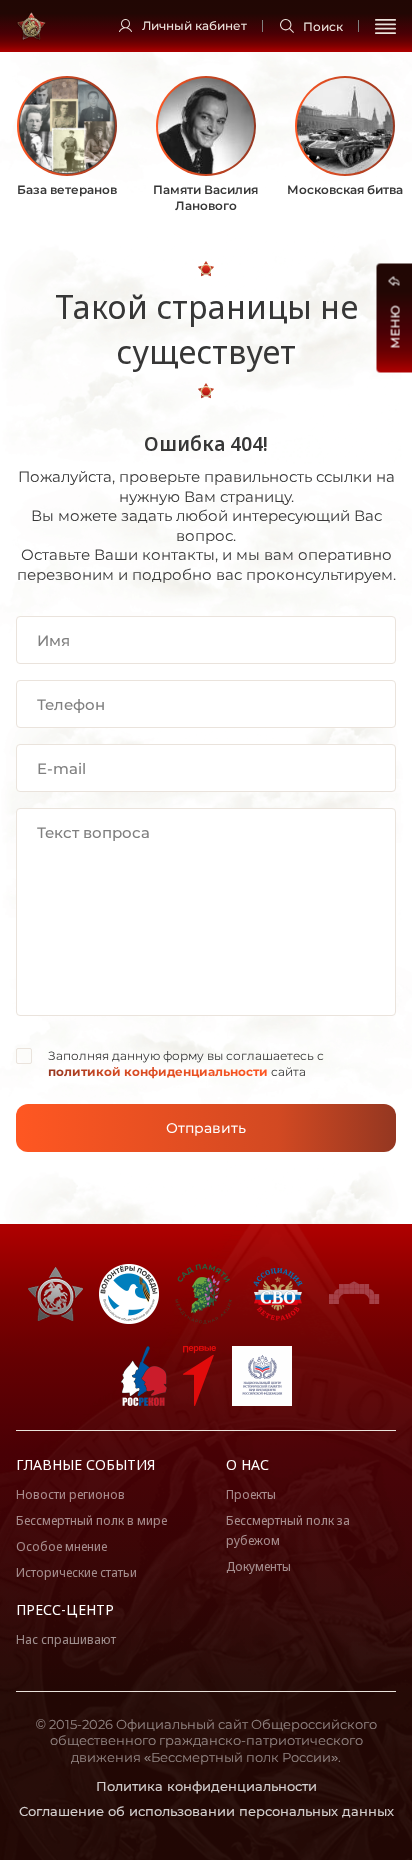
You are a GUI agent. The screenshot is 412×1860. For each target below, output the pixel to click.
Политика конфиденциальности (206, 1786)
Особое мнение (61, 1546)
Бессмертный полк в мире (91, 1520)
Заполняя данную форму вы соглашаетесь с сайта (186, 1063)
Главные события (85, 1464)
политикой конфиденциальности (158, 1071)
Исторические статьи (76, 1572)
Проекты (251, 1494)
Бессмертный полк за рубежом (288, 1530)
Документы (258, 1566)
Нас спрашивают (66, 1639)
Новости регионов (70, 1494)
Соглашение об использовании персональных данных (206, 1811)
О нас (247, 1464)
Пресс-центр (65, 1609)
